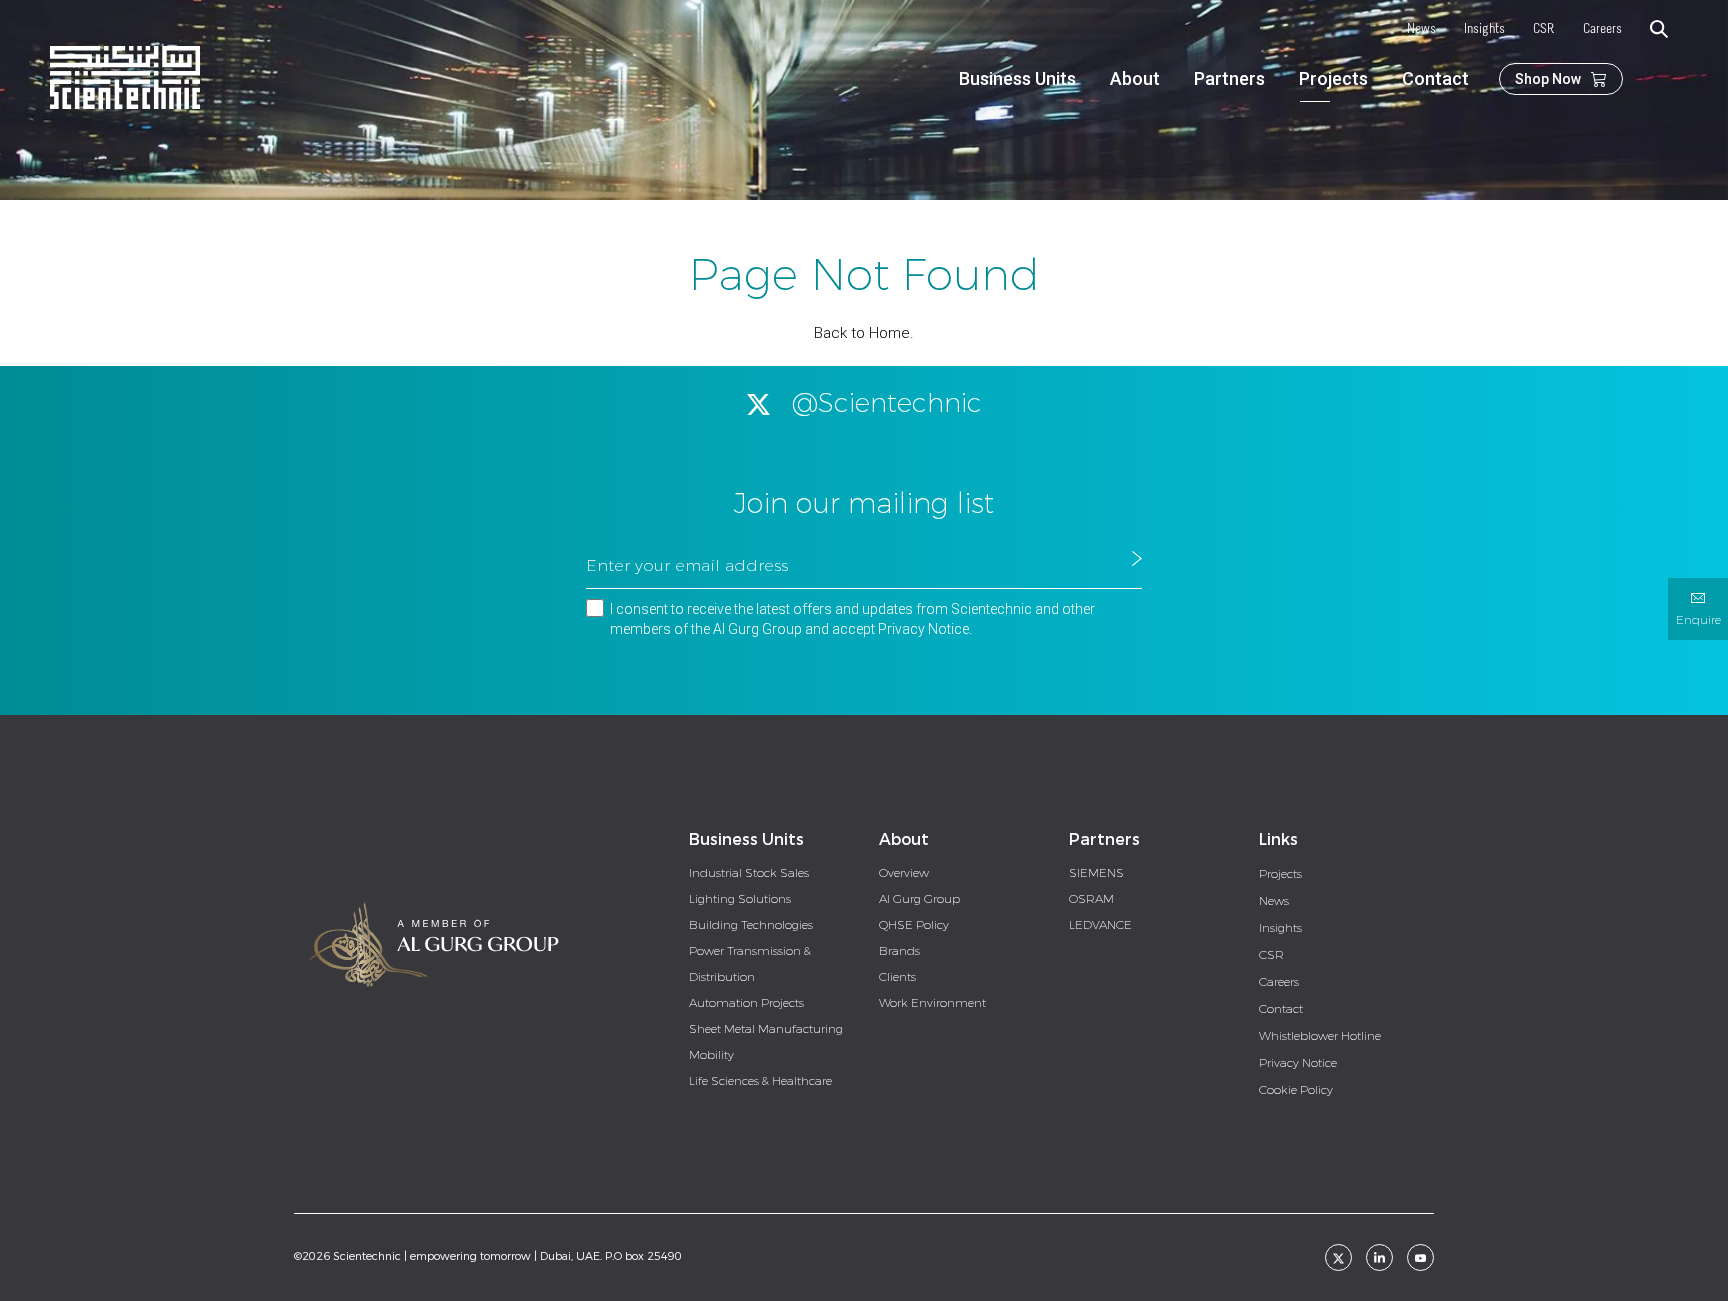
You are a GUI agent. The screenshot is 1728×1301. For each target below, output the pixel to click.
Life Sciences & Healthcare (760, 1081)
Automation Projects (746, 1003)
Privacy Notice (923, 629)
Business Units (1017, 78)
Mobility (711, 1055)
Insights (1484, 29)
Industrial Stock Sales (749, 873)
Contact (1435, 78)
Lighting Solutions (740, 899)
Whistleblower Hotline (1320, 1036)
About (1135, 78)
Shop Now (1548, 79)
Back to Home (862, 333)
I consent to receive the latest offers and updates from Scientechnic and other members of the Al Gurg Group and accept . (852, 619)
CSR (1544, 29)
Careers (1602, 29)
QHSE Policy (914, 925)
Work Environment (932, 1003)
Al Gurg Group (919, 899)
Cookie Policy (1296, 1090)
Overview (904, 873)
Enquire (1698, 620)
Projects (1333, 78)
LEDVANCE (1100, 925)
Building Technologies (751, 925)
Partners (1229, 78)
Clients (897, 977)
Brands (899, 951)
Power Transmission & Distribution (750, 964)
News (1421, 29)
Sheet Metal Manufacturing (766, 1029)
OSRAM (1091, 899)
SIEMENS (1096, 873)
